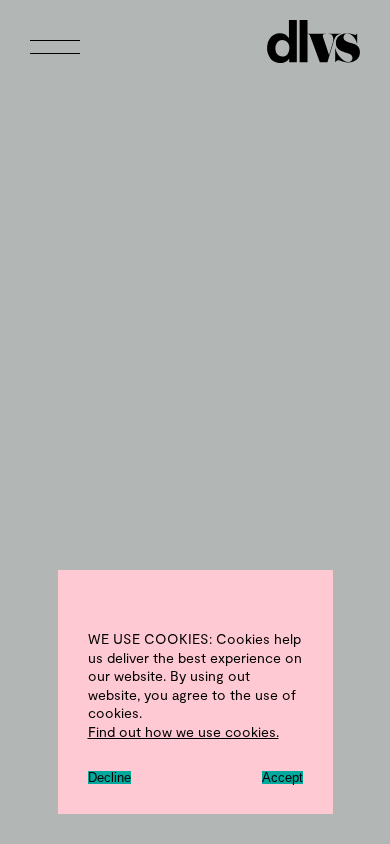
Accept (282, 777)
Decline (109, 777)
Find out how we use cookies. (183, 731)
